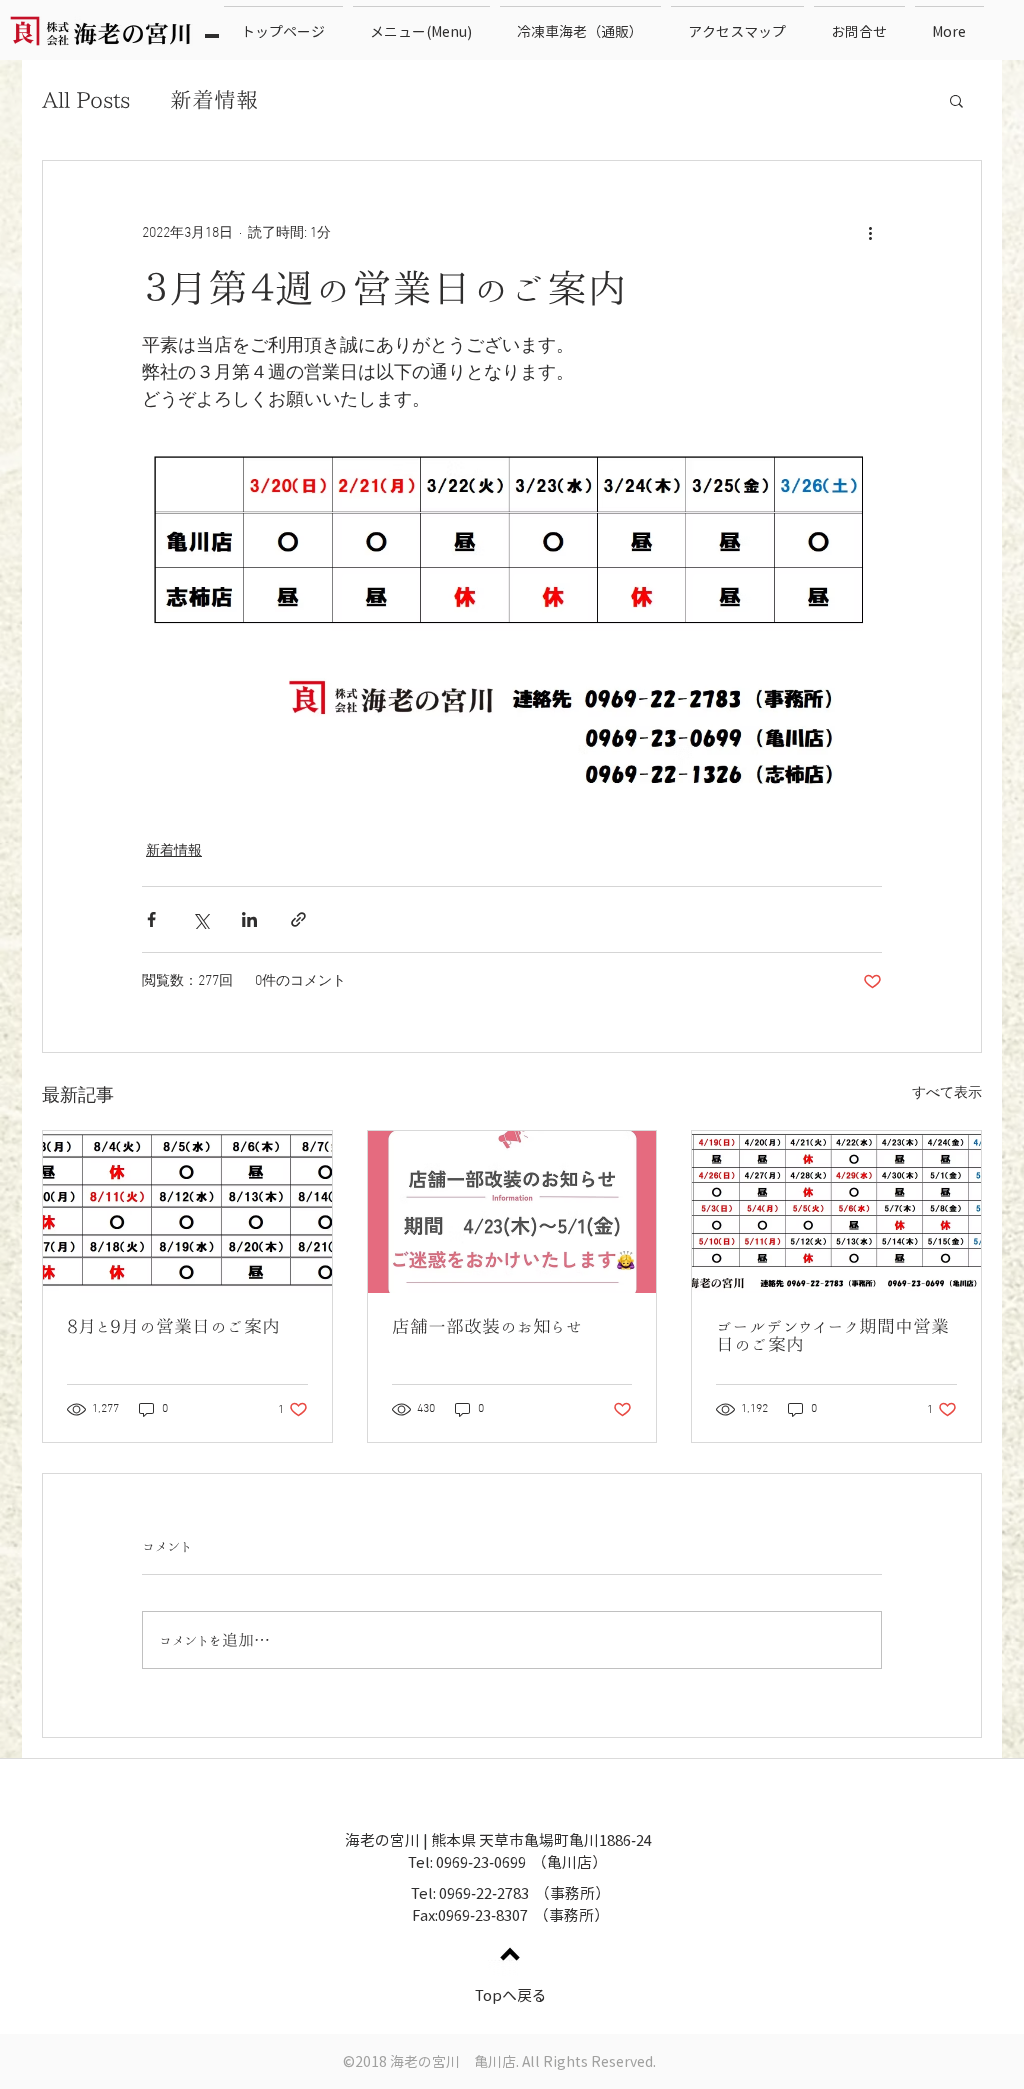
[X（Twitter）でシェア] (200, 919)
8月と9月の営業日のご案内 (173, 1326)
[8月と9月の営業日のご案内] (187, 1212)
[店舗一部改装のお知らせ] (512, 1212)
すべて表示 (947, 1093)
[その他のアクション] (870, 233)
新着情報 (214, 100)
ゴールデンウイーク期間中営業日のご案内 (832, 1335)
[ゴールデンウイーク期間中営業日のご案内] (836, 1212)
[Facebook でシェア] (151, 919)
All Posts (86, 100)
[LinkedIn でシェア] (249, 919)
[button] (956, 100)
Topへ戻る (511, 1995)
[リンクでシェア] (298, 919)
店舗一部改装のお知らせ (487, 1326)
